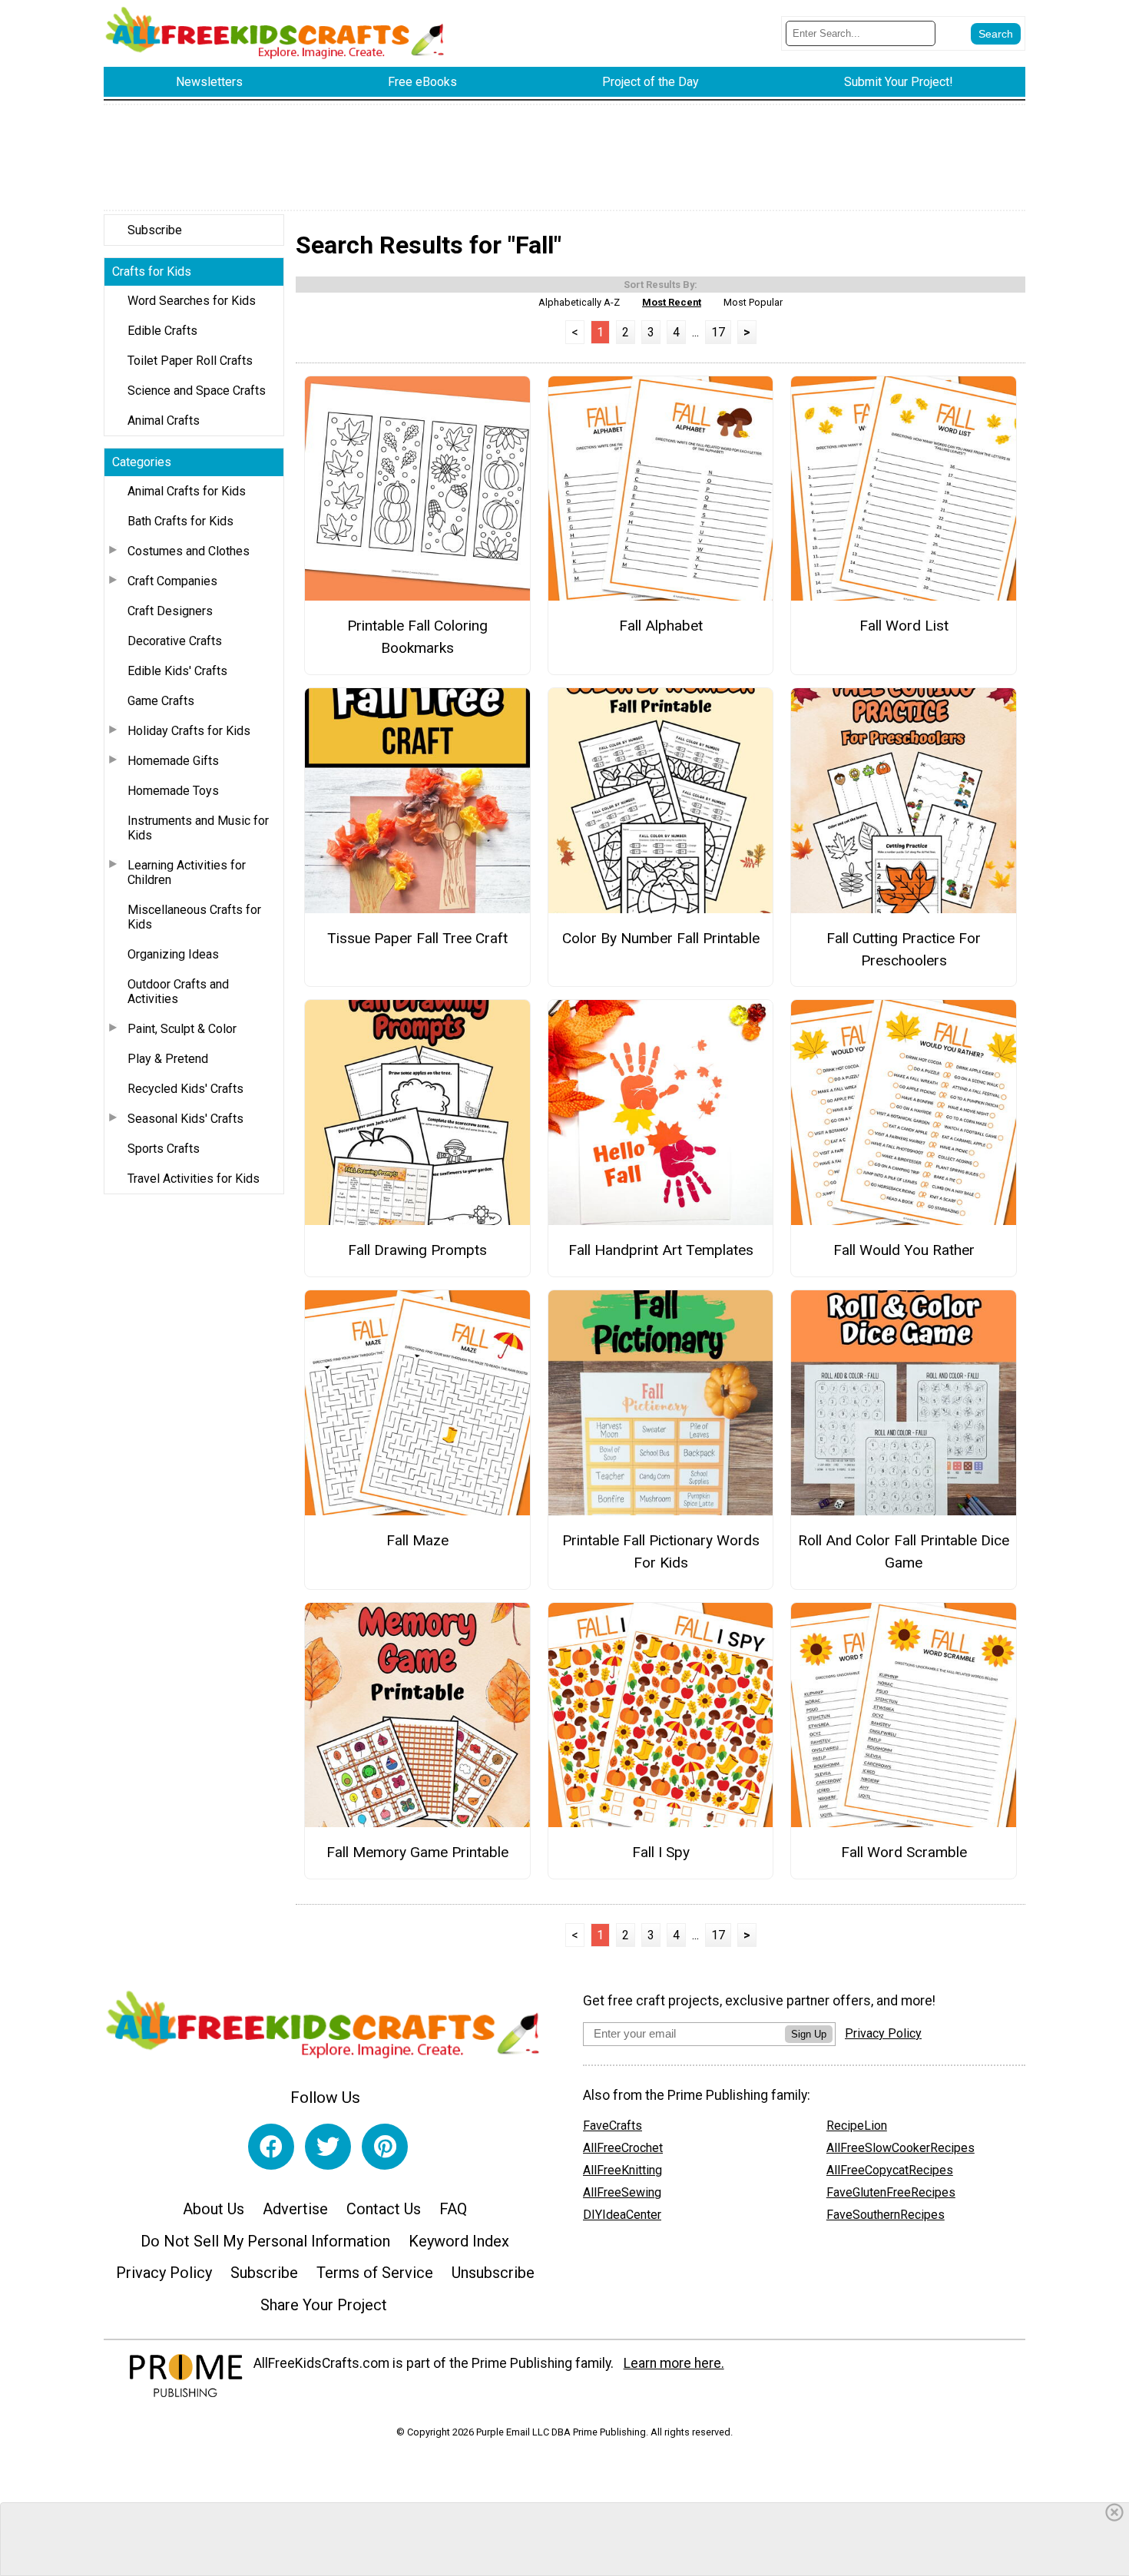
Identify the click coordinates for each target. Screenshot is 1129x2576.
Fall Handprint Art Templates (661, 1250)
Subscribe (155, 230)
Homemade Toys (173, 791)
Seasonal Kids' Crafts (185, 1119)
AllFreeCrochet (623, 2148)
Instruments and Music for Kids (198, 828)
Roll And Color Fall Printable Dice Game (904, 1551)
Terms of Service (375, 2273)
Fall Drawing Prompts (417, 1250)
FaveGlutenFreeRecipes (891, 2192)
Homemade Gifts (173, 761)
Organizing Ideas (173, 954)
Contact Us (384, 2209)
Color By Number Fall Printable (661, 938)
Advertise (295, 2209)
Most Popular (753, 302)
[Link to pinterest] (385, 2147)
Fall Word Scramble (904, 1852)
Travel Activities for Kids (194, 1179)
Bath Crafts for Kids (180, 521)
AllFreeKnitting (622, 2170)
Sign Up (809, 2034)
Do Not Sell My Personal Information (265, 2241)
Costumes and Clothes (189, 551)
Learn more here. (674, 2363)
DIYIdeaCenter (622, 2215)
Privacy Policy (164, 2273)
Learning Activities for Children (187, 872)
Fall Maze (417, 1540)
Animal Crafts (164, 421)
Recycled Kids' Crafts (185, 1089)
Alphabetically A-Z (579, 302)
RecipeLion (857, 2126)
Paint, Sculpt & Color (182, 1029)
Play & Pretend (168, 1059)
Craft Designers (170, 611)
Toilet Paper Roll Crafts (190, 361)
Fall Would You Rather (904, 1250)
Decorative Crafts (175, 641)
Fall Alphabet (661, 626)
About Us (214, 2209)
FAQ (453, 2209)
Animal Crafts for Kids (187, 491)
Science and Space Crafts (197, 391)
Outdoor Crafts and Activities (178, 992)
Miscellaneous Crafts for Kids (194, 917)
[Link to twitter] (328, 2147)
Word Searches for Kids (192, 301)
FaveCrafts (613, 2126)
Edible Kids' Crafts (177, 671)
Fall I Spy (661, 1852)
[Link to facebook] (271, 2147)
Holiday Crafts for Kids (189, 731)
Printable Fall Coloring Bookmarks (417, 637)
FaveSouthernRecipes (886, 2215)
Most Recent (672, 302)
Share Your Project (324, 2305)
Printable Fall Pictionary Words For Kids (661, 1551)
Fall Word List (904, 626)
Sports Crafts (164, 1149)
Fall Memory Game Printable (417, 1852)
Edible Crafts (162, 331)
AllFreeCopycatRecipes (890, 2170)
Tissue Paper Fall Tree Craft (417, 938)
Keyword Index (459, 2241)
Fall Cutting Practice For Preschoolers (904, 949)
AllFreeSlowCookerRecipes (901, 2148)
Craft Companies (172, 581)
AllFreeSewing (622, 2192)
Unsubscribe (493, 2273)
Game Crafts (161, 701)
